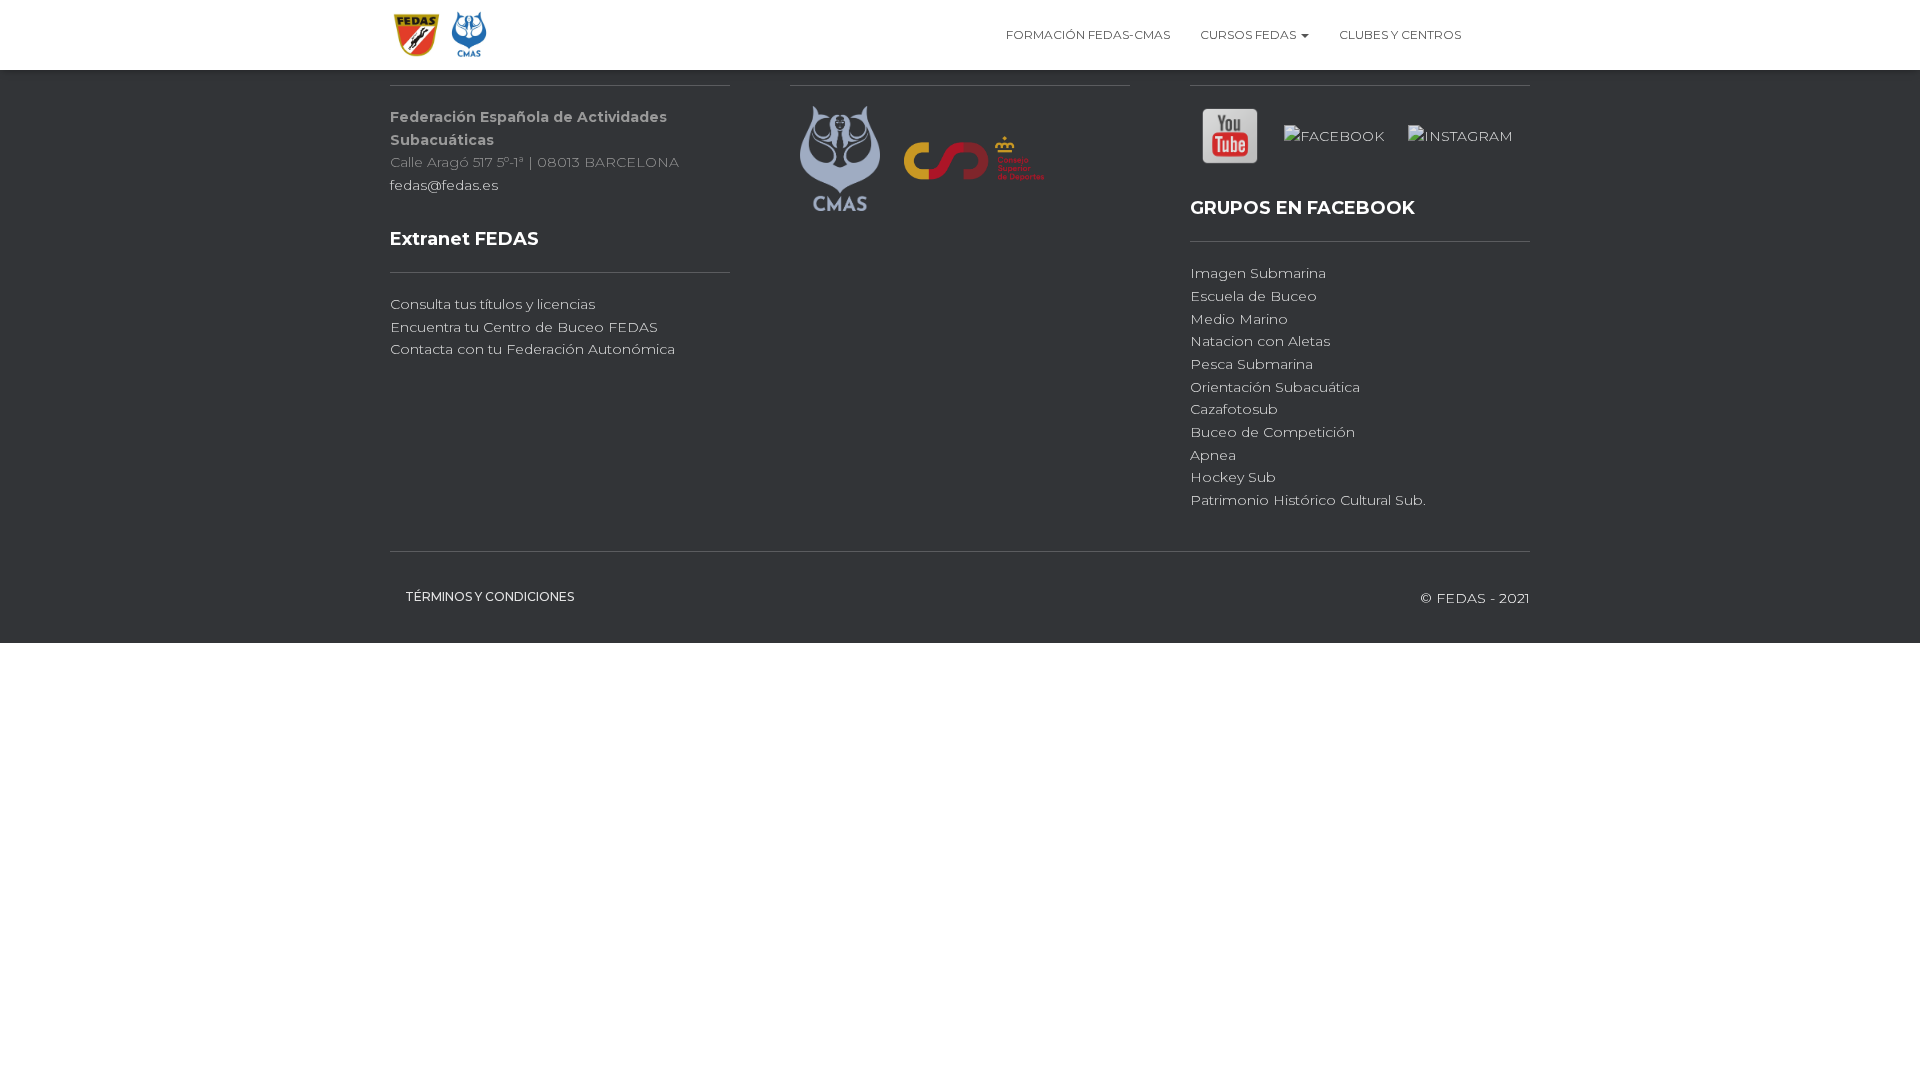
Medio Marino (1239, 319)
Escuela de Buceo (1253, 296)
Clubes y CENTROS (1400, 34)
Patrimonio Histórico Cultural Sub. (1308, 500)
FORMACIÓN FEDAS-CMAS (1088, 34)
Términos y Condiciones (489, 596)
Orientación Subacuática (1275, 387)
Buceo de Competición (1272, 432)
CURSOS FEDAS (1249, 34)
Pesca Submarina (1251, 364)
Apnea (1213, 455)
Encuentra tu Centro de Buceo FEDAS (524, 327)
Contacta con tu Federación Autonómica (532, 349)
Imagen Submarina (1258, 273)
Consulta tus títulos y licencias (492, 304)
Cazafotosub (1234, 409)
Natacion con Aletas (1260, 341)
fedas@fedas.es (444, 185)
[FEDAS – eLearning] (441, 35)
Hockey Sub (1233, 477)
